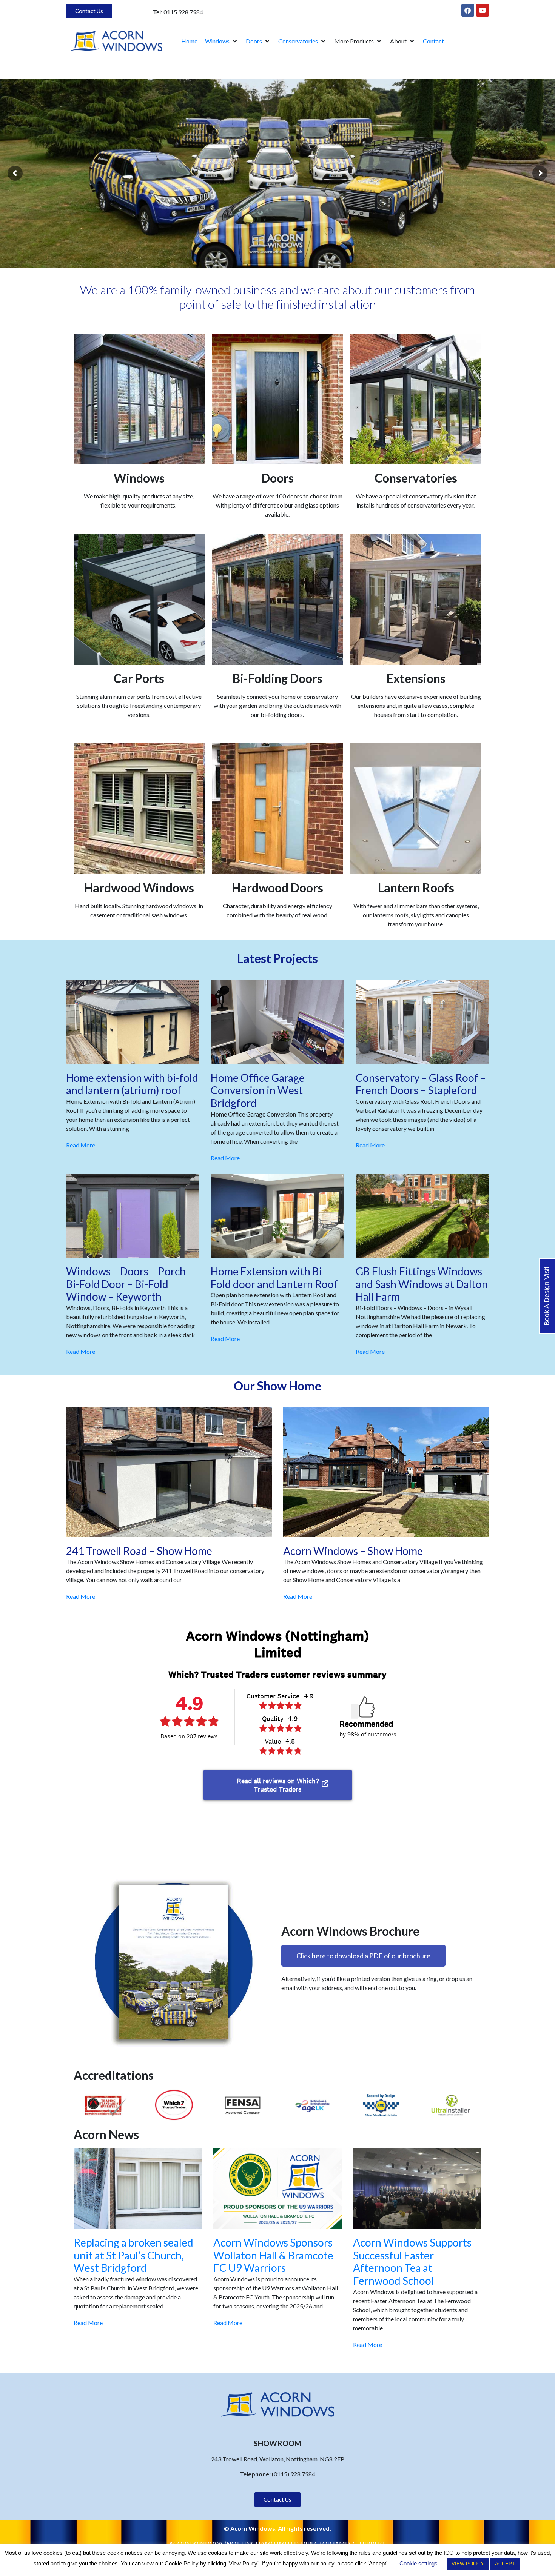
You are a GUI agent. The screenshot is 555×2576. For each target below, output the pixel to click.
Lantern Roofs (416, 888)
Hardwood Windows (139, 888)
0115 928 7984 (183, 12)
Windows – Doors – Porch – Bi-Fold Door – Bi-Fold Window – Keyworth (130, 1284)
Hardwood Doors (277, 888)
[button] (222, 41)
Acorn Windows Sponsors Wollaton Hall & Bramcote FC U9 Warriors (273, 2255)
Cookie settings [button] (419, 2563)
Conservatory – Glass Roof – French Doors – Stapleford (421, 1084)
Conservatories (416, 478)
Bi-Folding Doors (277, 678)
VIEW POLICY (468, 2564)
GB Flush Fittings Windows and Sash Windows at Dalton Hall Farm (422, 1284)
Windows (139, 478)
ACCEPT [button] (505, 2564)
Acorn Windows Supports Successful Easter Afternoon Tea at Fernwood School (412, 2261)
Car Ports (139, 678)
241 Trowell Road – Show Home (139, 1551)
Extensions (416, 678)
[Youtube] (483, 10)
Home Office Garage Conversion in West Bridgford (258, 1090)
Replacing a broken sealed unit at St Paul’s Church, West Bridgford (133, 2255)
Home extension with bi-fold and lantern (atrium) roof (132, 1084)
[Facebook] (468, 10)
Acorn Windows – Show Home (353, 1551)
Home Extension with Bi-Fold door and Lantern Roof (274, 1278)
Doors (277, 478)
